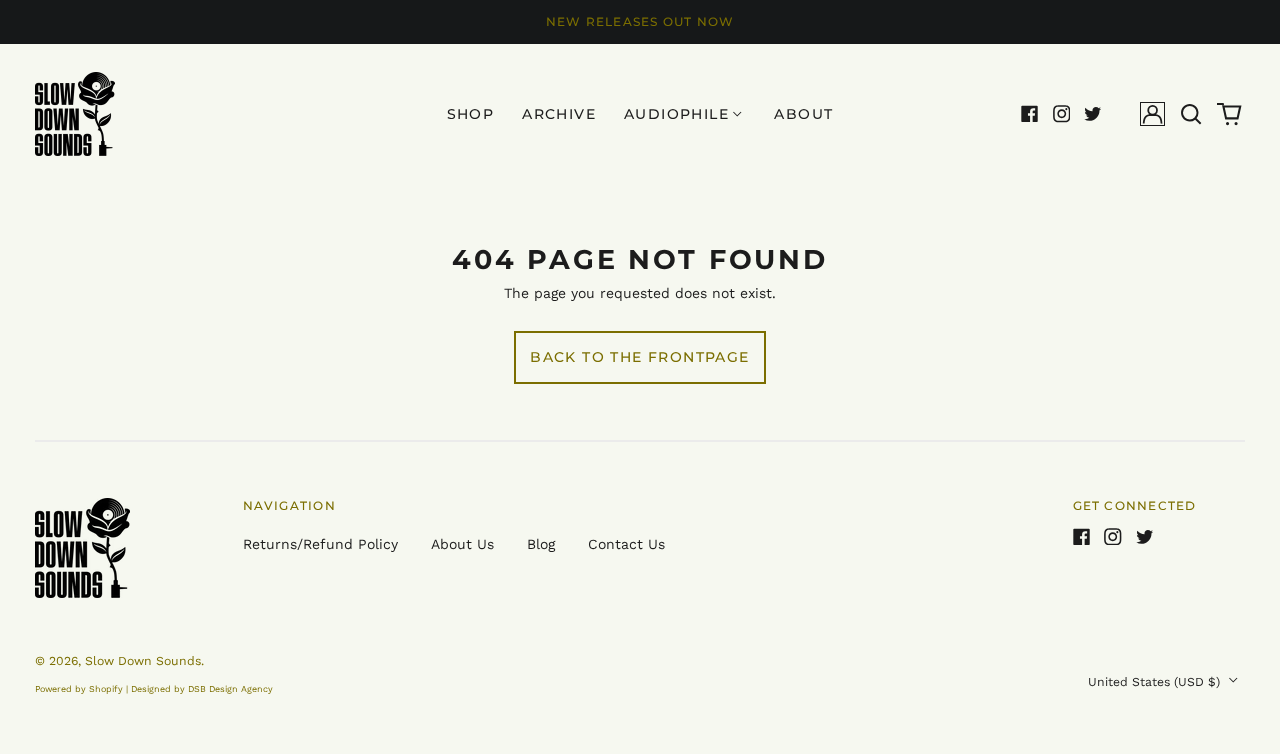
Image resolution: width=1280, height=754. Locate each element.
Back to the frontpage (639, 357)
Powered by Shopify (79, 689)
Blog (541, 544)
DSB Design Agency (230, 689)
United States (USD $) (1156, 682)
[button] (1191, 114)
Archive (559, 114)
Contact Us (626, 544)
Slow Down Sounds (143, 661)
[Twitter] (1093, 114)
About (803, 114)
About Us (462, 544)
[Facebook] (1030, 114)
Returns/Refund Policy (320, 544)
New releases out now (640, 21)
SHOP (471, 114)
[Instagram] (1062, 114)
